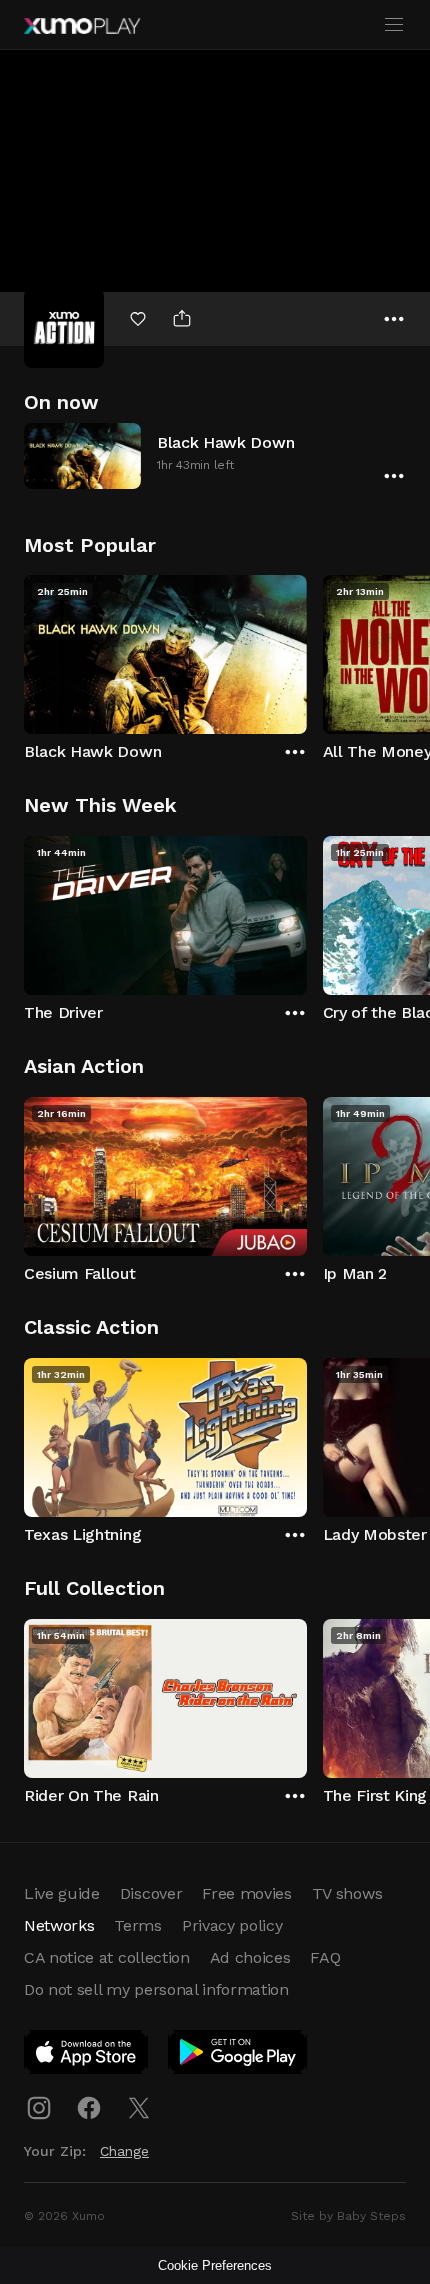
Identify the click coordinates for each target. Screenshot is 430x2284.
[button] (215, 455)
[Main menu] (394, 25)
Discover (151, 1893)
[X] (139, 2108)
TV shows (347, 1893)
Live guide (62, 1893)
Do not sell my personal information (156, 1989)
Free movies (246, 1893)
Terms (137, 1925)
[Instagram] (39, 2108)
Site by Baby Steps (348, 2216)
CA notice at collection (107, 1957)
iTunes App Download (87, 2056)
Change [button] (124, 2151)
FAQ (325, 1957)
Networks (59, 1925)
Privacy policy (232, 1925)
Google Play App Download (238, 2056)
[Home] (82, 26)
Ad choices (250, 1957)
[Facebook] (89, 2108)
